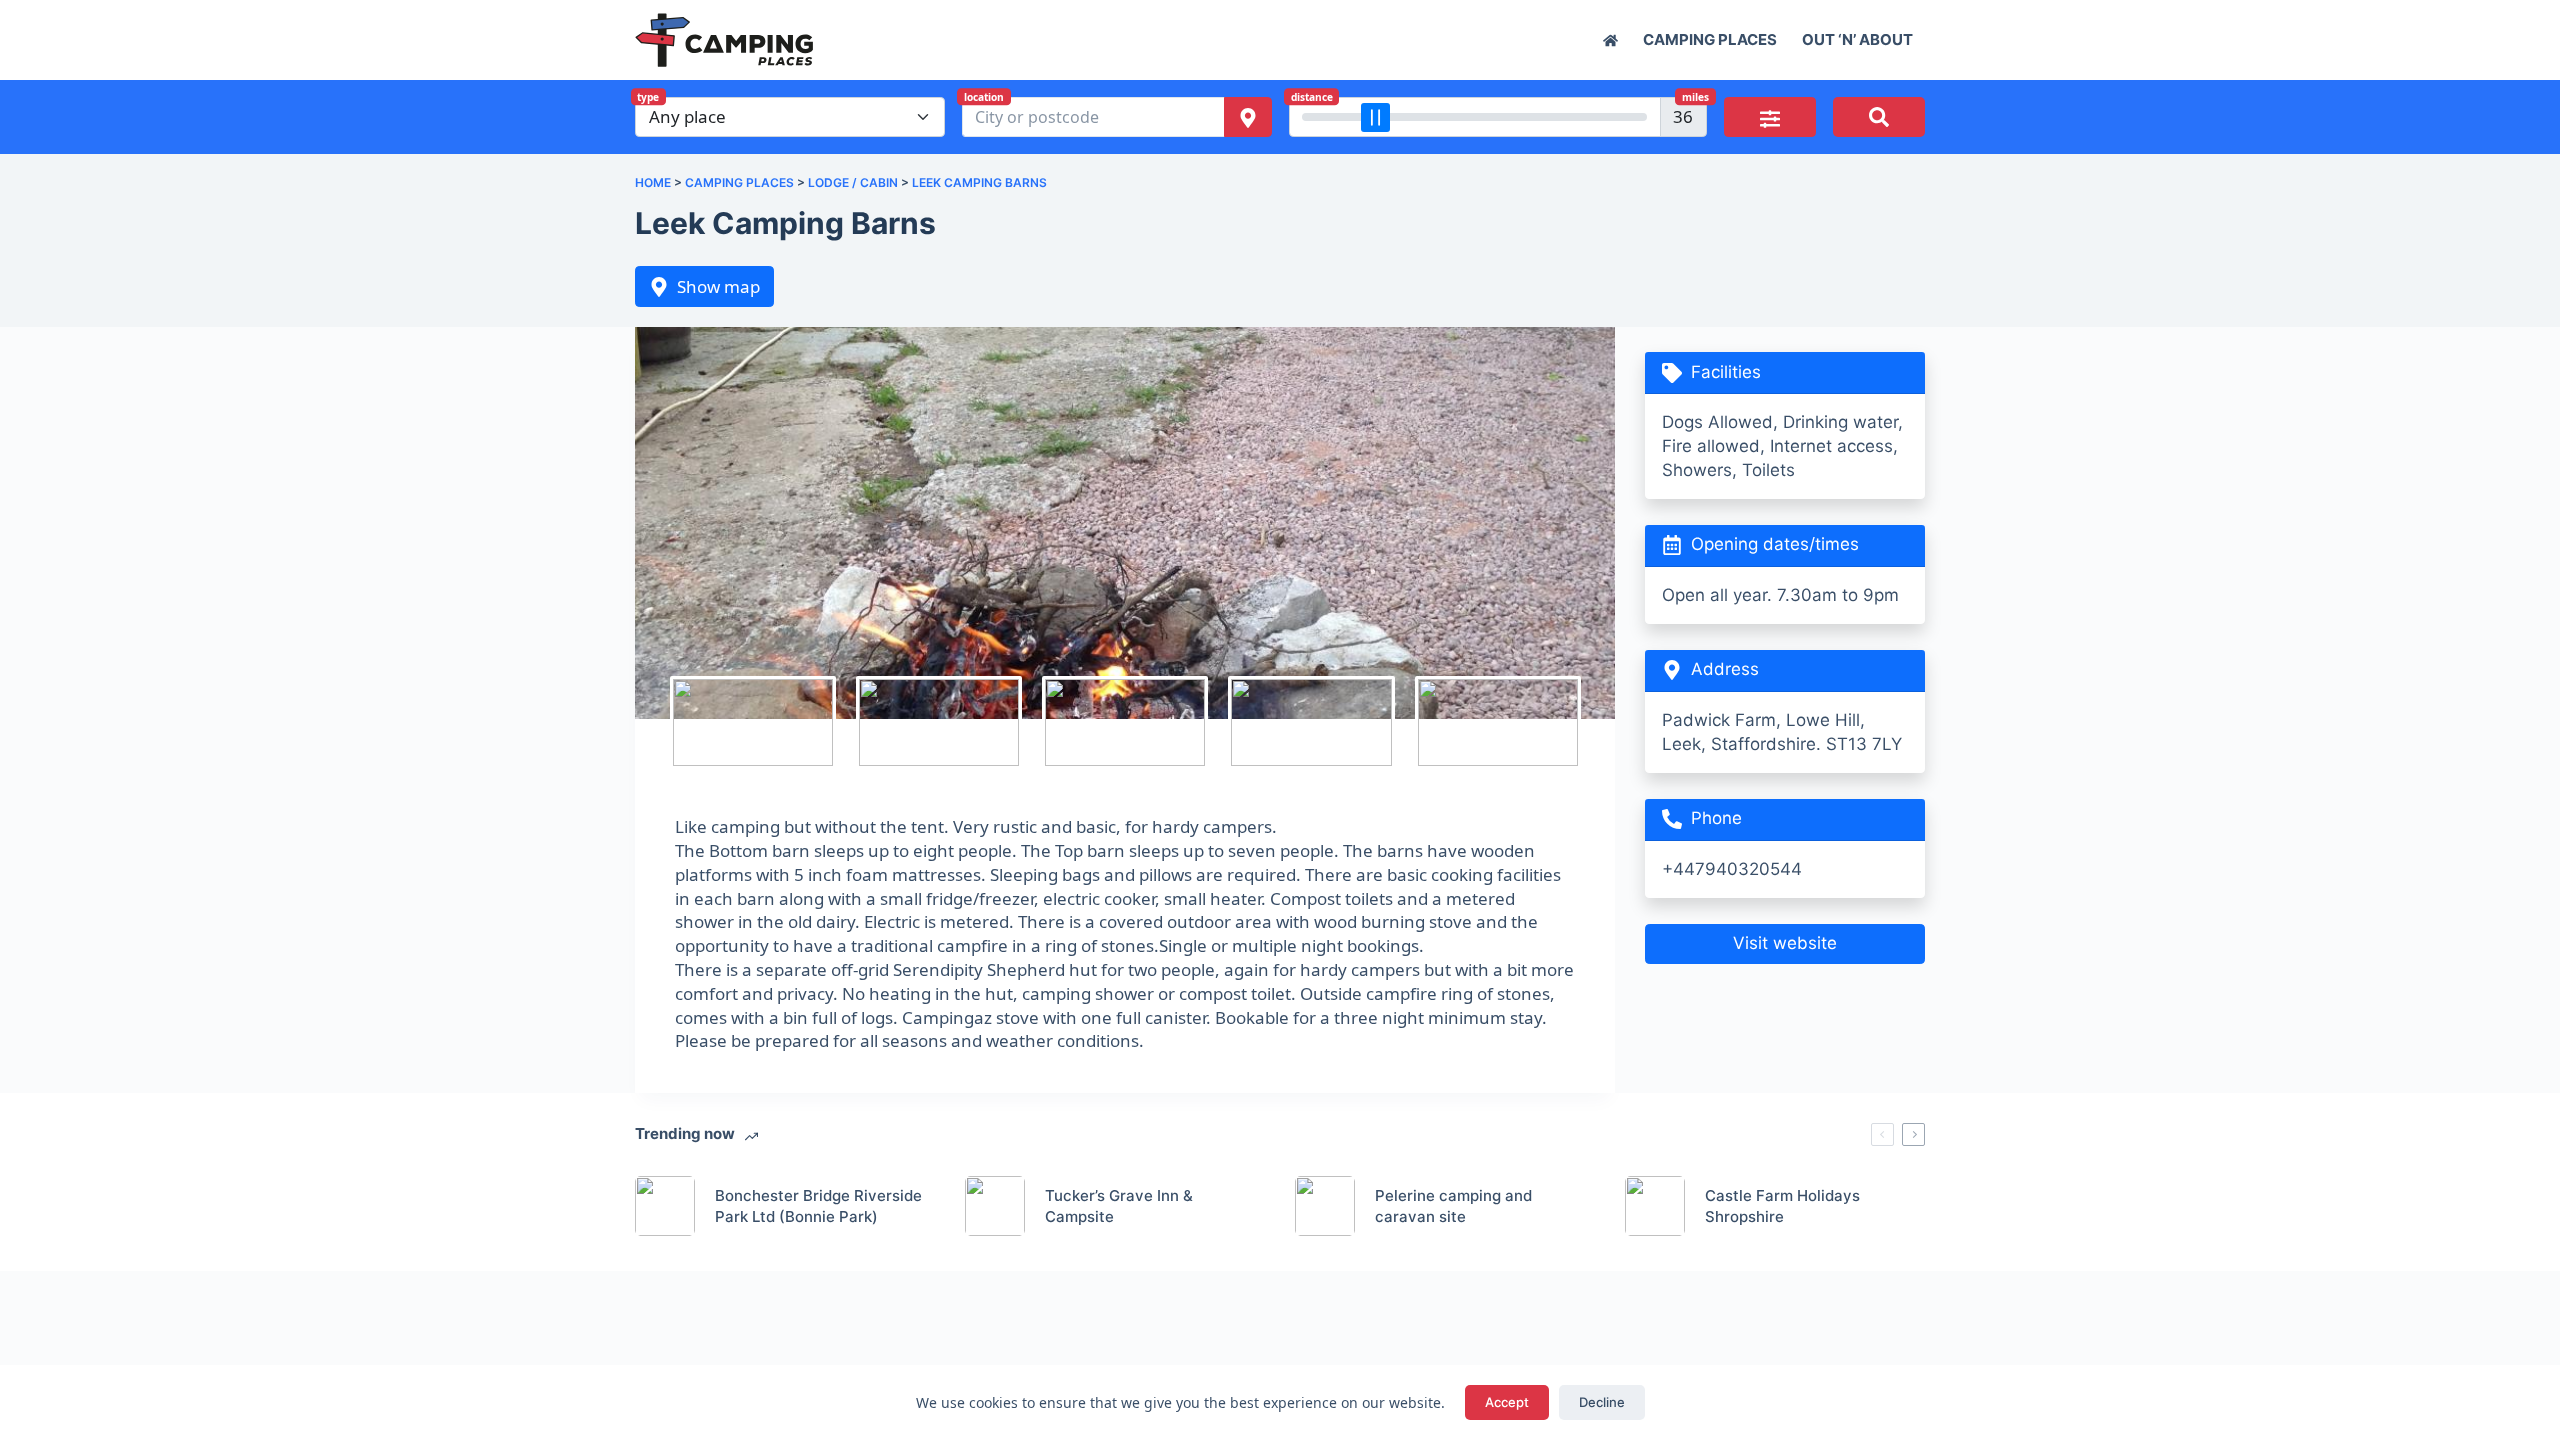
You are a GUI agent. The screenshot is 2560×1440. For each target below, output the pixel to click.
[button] (1770, 117)
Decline (1602, 1402)
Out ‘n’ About (1857, 39)
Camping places (1710, 39)
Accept (1507, 1402)
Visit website (1785, 943)
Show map (718, 286)
